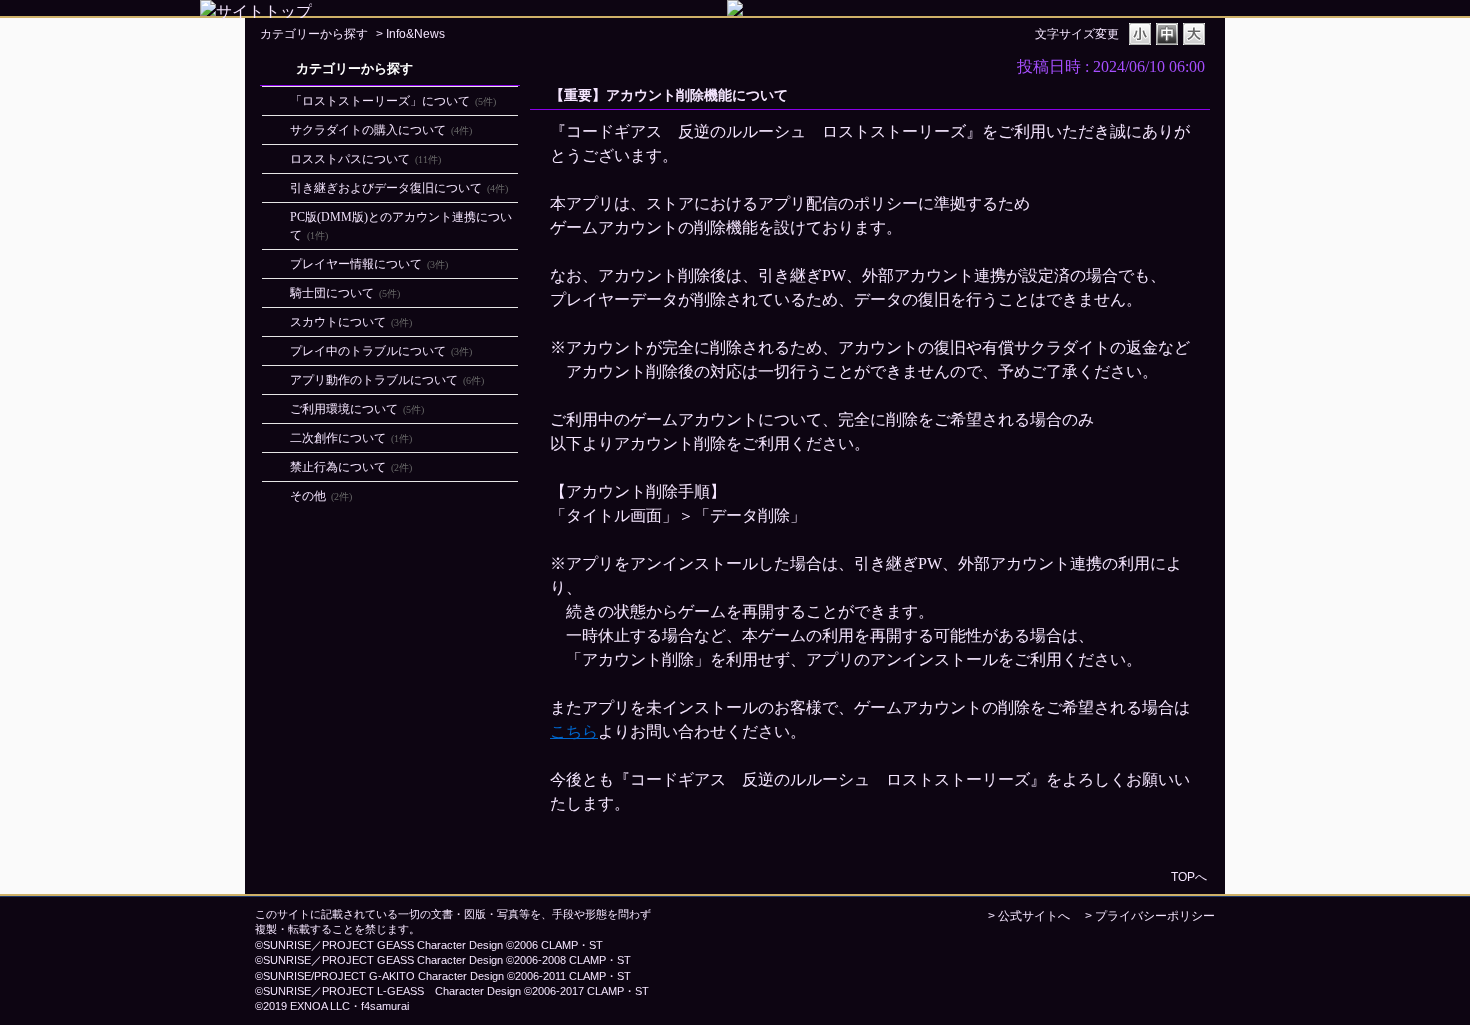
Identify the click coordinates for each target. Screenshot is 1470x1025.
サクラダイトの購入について (381, 130)
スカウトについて (351, 322)
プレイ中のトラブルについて (381, 351)
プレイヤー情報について (369, 264)
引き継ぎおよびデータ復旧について (399, 188)
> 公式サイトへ (1029, 916)
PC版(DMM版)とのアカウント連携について (401, 226)
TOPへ (1189, 876)
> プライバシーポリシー (1150, 916)
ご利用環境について (357, 409)
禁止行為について (351, 467)
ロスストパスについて (365, 159)
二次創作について (351, 438)
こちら (574, 731)
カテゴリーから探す (314, 34)
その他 (321, 496)
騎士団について (345, 293)
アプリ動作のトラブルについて (387, 380)
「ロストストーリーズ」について (393, 101)
